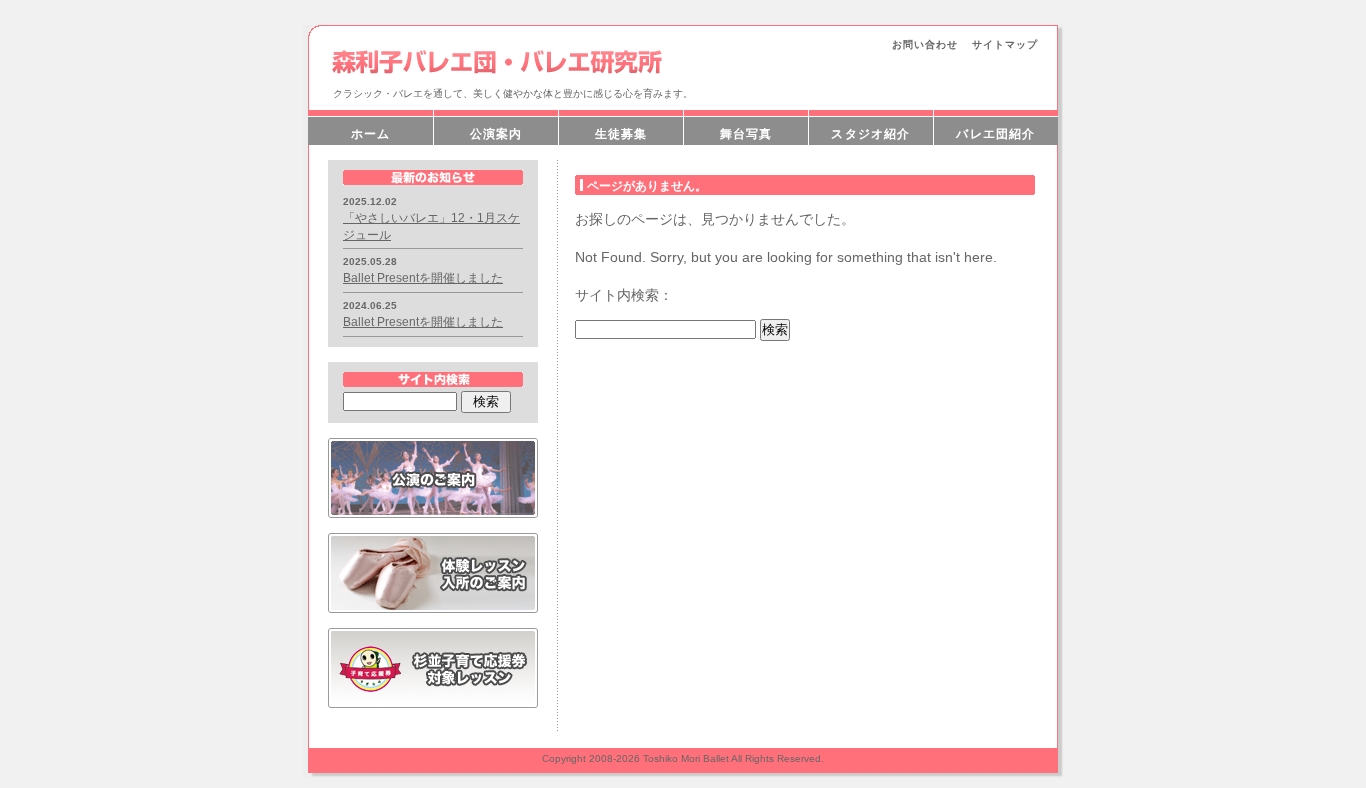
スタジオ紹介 (870, 134)
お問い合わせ (925, 44)
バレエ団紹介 (995, 134)
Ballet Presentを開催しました (423, 278)
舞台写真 (746, 134)
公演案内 (496, 134)
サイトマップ (1005, 44)
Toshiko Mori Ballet (686, 758)
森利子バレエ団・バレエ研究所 (498, 62)
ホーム (371, 134)
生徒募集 (621, 134)
